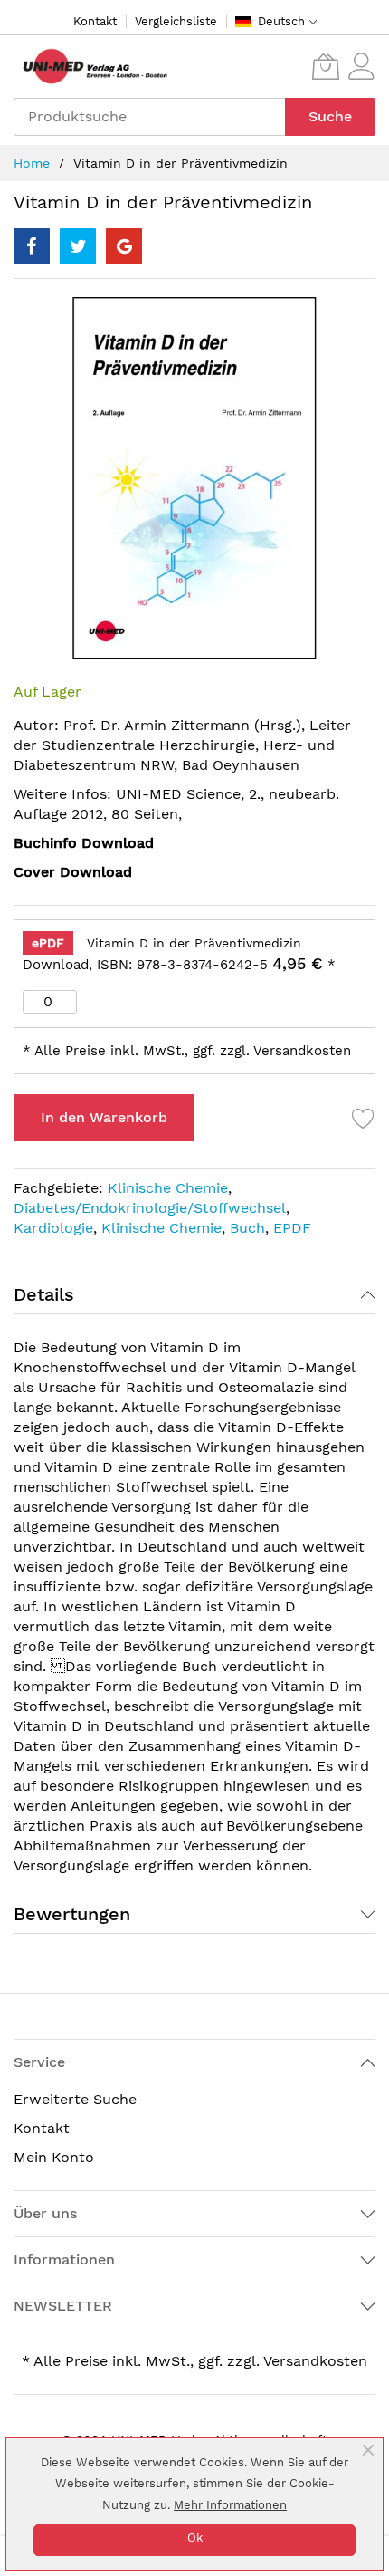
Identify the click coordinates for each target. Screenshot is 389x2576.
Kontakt (95, 21)
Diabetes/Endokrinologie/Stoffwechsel (150, 1208)
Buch (247, 1228)
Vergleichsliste (176, 21)
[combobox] (149, 117)
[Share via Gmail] (124, 246)
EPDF (292, 1228)
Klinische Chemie (168, 1188)
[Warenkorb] (326, 66)
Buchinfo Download (84, 843)
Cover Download (73, 872)
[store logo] (90, 67)
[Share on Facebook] (32, 246)
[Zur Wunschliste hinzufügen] (364, 1118)
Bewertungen (72, 1914)
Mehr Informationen (230, 2505)
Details (44, 1294)
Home (32, 163)
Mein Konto (54, 2157)
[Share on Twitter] (78, 246)
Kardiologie (53, 1228)
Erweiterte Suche (75, 2099)
